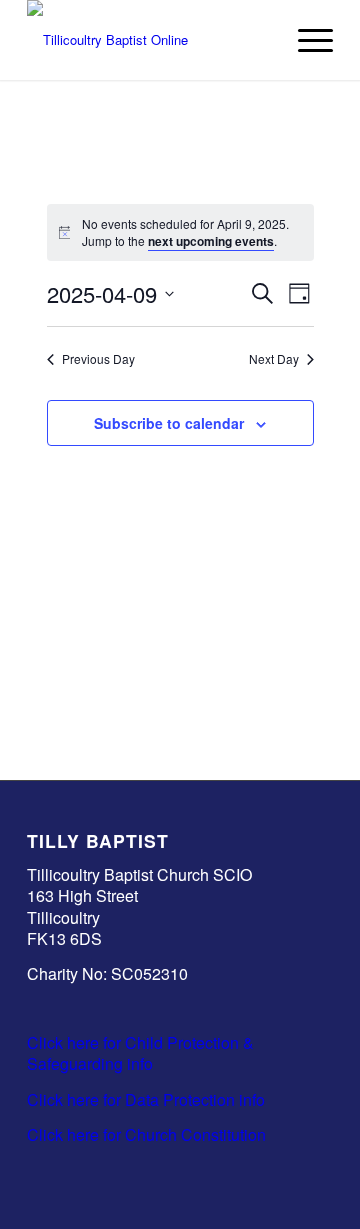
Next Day (274, 359)
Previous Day (98, 359)
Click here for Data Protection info (146, 1099)
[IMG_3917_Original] (149, 40)
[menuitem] (305, 40)
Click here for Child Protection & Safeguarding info (140, 1053)
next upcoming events (211, 241)
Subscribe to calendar (169, 423)
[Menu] (305, 40)
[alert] (180, 232)
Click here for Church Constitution (146, 1134)
